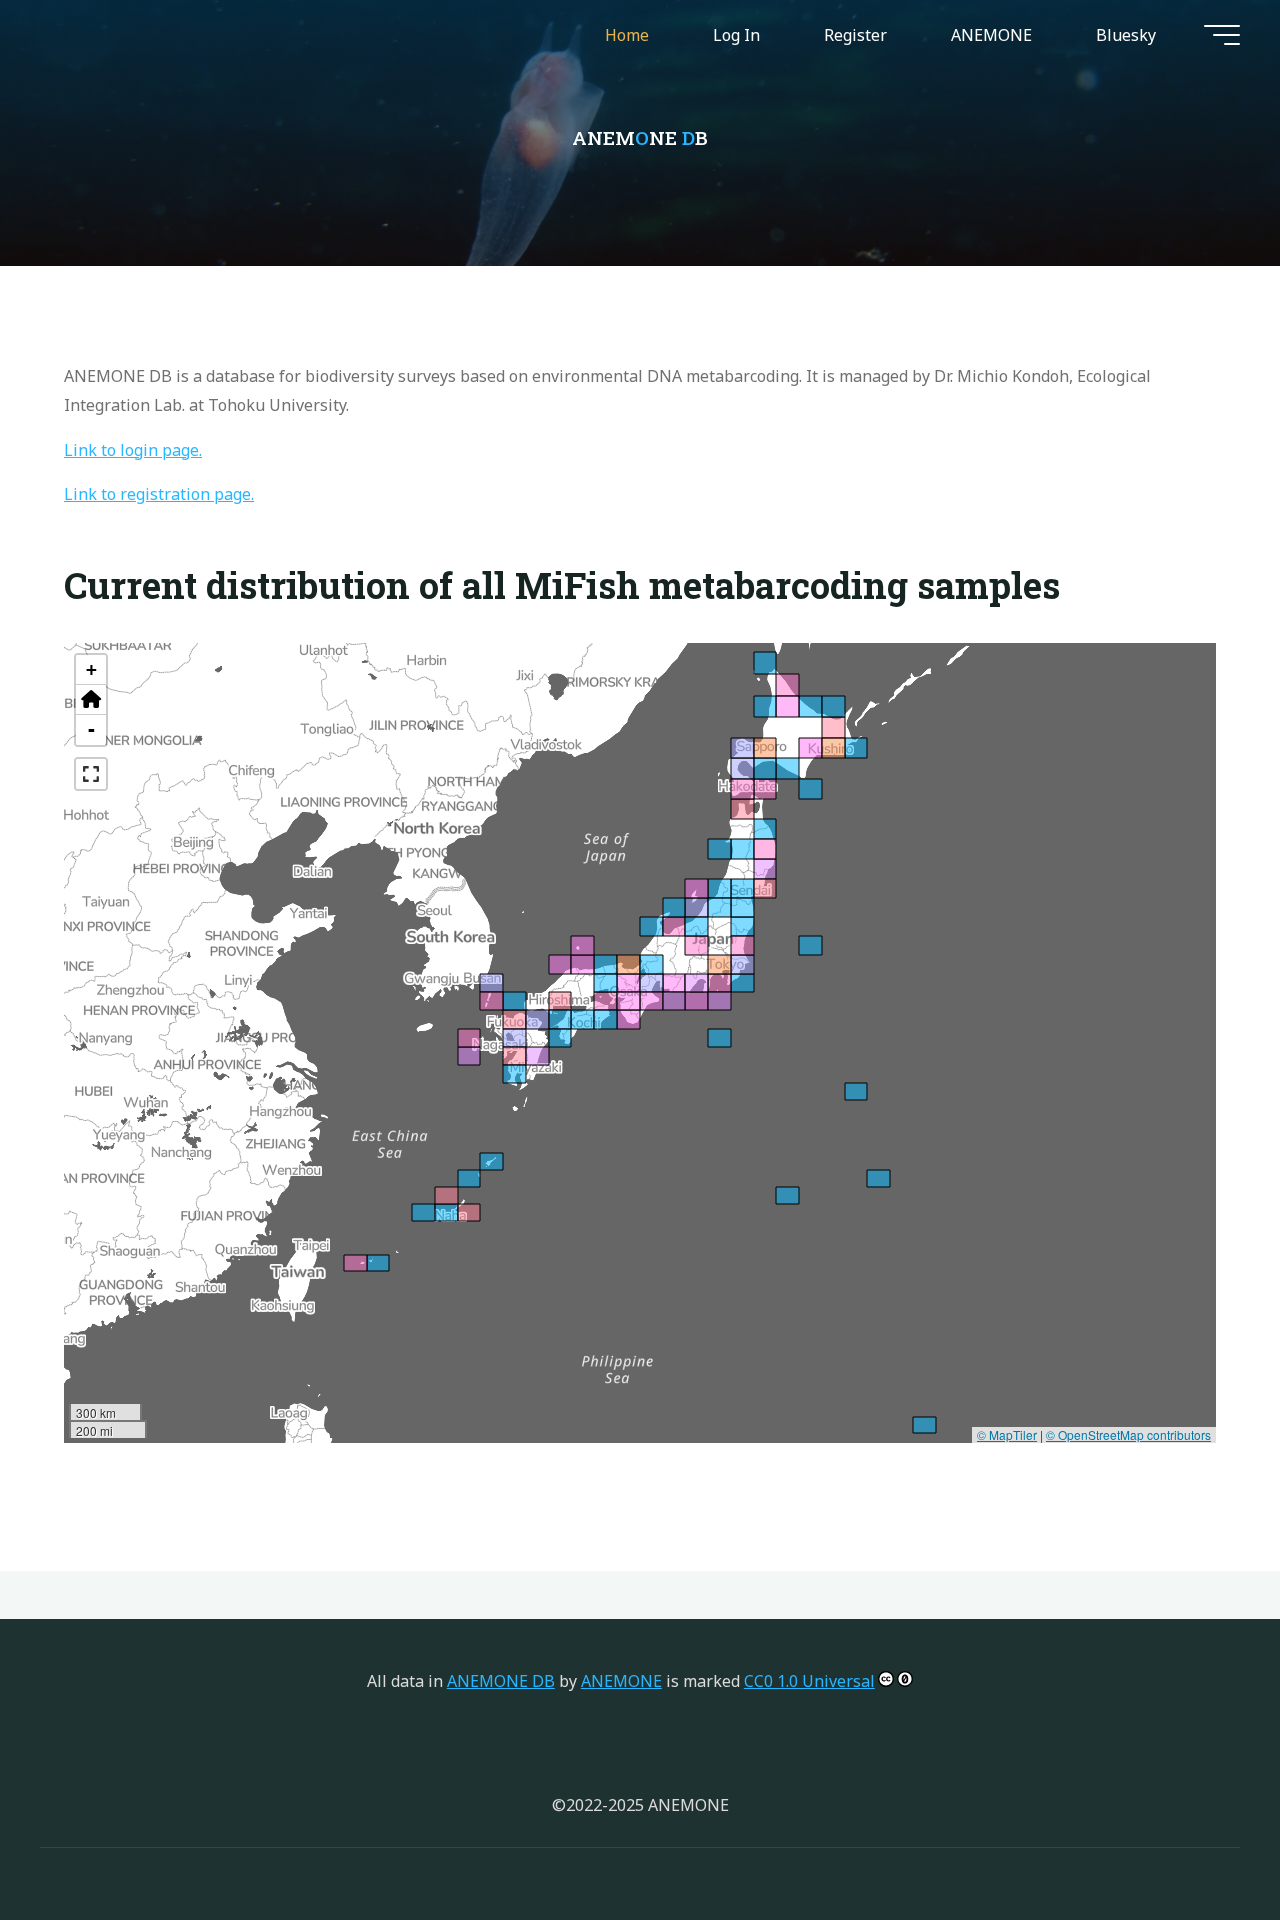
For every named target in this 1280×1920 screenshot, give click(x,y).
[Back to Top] (1202, 1842)
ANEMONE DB (501, 1681)
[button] (91, 700)
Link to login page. (133, 450)
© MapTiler (1007, 1434)
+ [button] (91, 669)
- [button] (91, 729)
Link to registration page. (159, 494)
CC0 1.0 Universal (809, 1681)
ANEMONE (621, 1681)
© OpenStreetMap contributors (1128, 1434)
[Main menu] (1222, 35)
